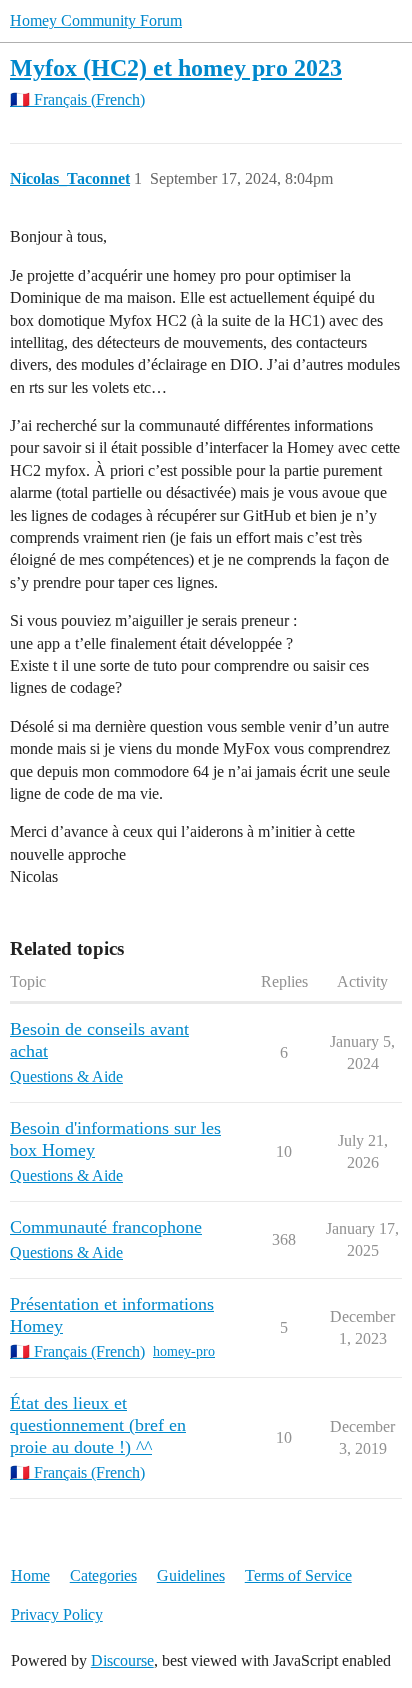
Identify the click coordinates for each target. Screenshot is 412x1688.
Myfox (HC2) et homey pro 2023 (176, 67)
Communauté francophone (106, 1227)
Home (30, 1575)
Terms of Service (298, 1575)
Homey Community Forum (96, 20)
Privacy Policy (57, 1614)
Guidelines (191, 1575)
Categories (103, 1575)
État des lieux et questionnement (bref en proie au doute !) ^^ (98, 1425)
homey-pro (184, 1351)
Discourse (122, 1660)
